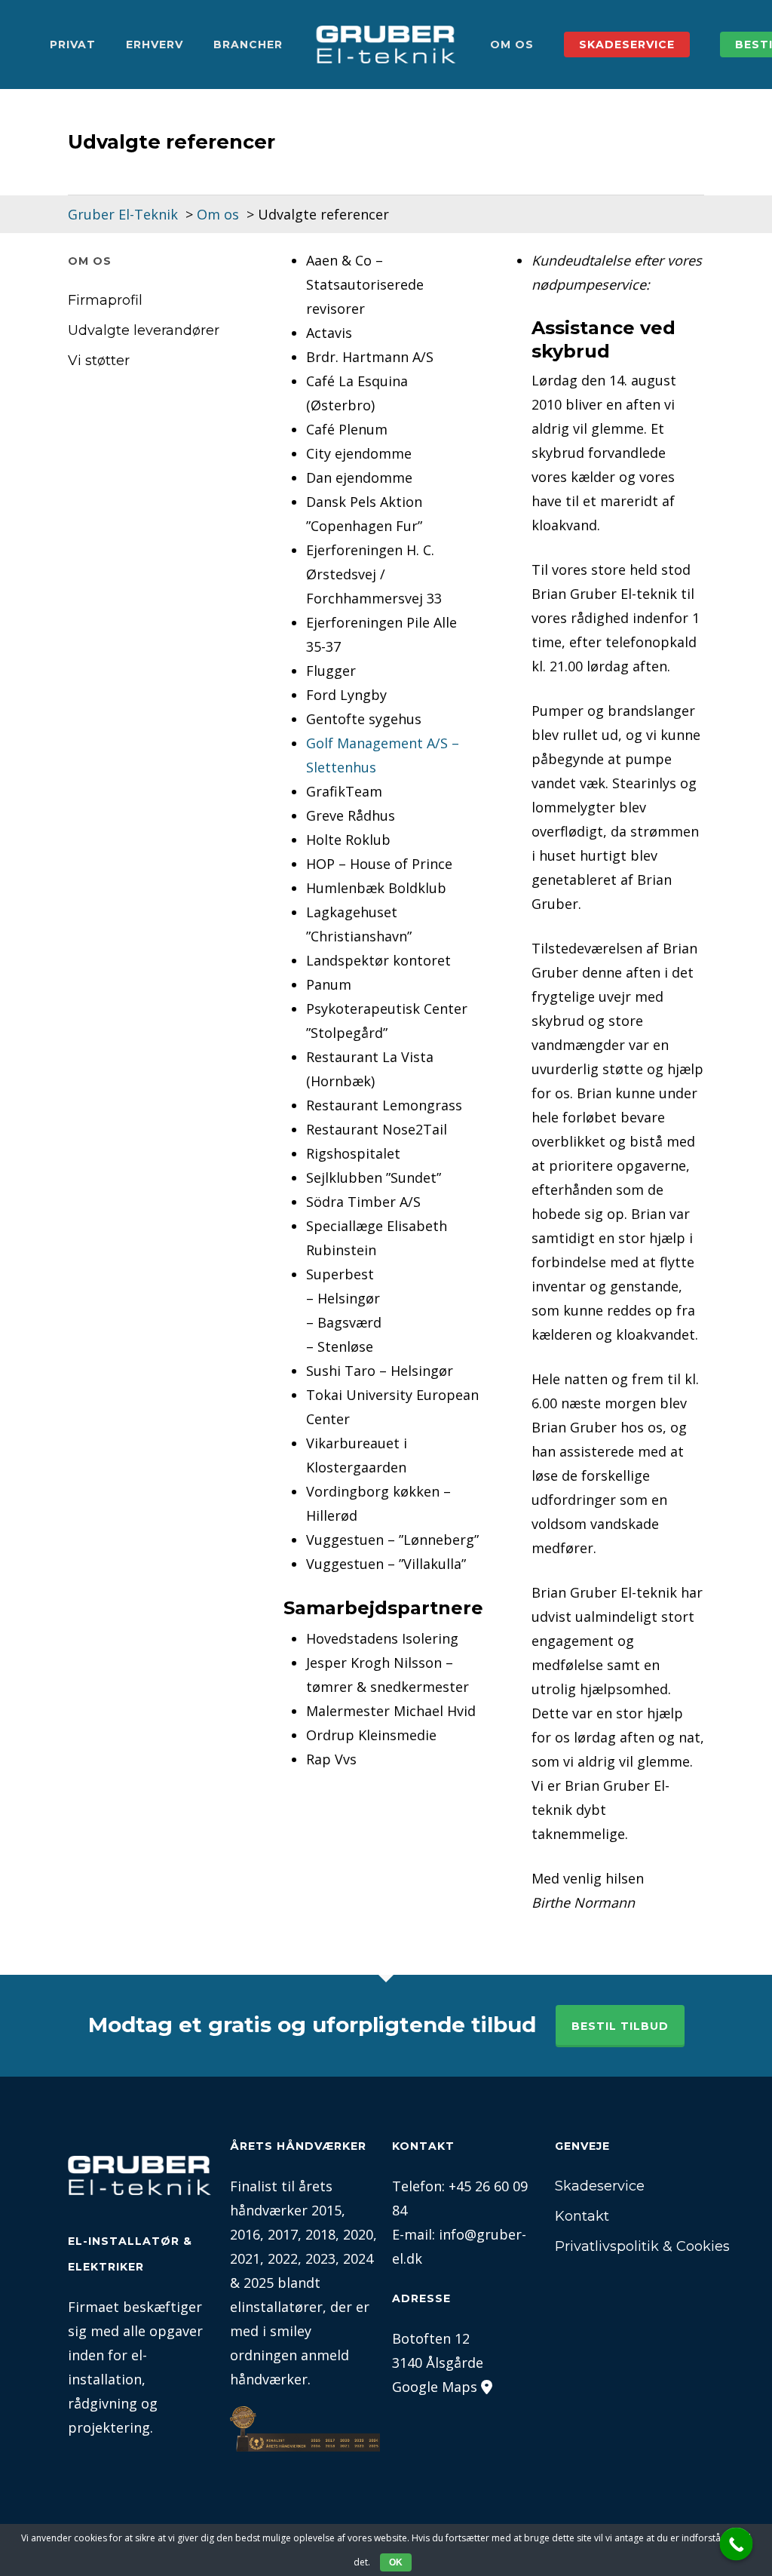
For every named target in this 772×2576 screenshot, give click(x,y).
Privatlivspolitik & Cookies (630, 2246)
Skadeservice (600, 2186)
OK (396, 2562)
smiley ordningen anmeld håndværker (289, 2355)
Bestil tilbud (620, 2026)
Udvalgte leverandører (144, 330)
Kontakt (582, 2216)
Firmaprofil (105, 300)
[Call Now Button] (737, 2544)
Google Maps (435, 2387)
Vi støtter (99, 361)
